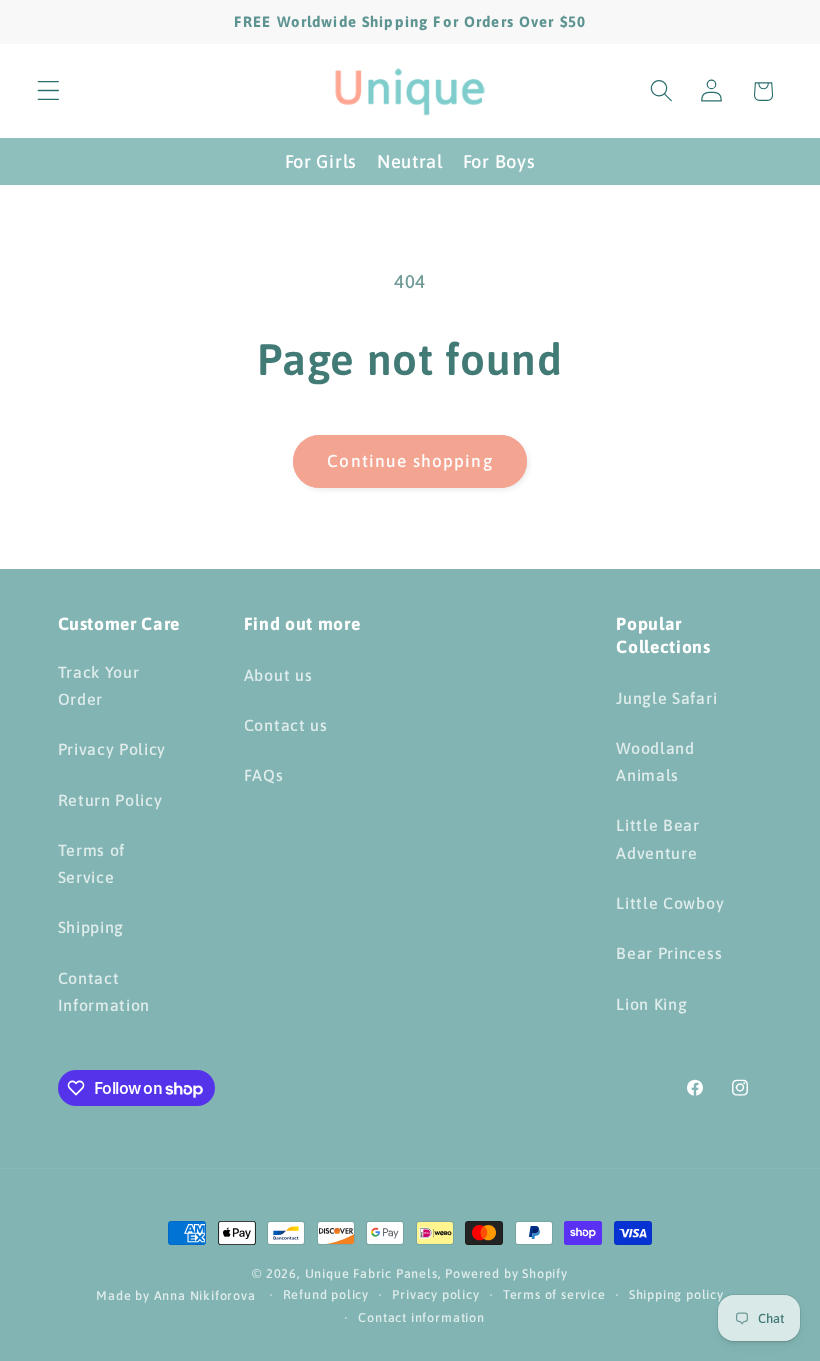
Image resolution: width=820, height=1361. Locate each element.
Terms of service (554, 1294)
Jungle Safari (666, 698)
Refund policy (326, 1294)
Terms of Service (92, 863)
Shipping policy (676, 1294)
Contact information (421, 1317)
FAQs (264, 775)
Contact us (286, 725)
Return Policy (110, 800)
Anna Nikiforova (207, 1295)
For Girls (321, 161)
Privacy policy (435, 1294)
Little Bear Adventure (658, 838)
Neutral (410, 161)
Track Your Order (99, 685)
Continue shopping (410, 461)
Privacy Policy (112, 749)
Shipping (91, 927)
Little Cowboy (670, 903)
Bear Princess (669, 953)
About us (278, 675)
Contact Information (104, 991)
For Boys (499, 161)
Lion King (651, 1004)
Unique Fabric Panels (371, 1273)
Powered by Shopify (506, 1273)
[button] (48, 91)
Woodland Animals (655, 761)
